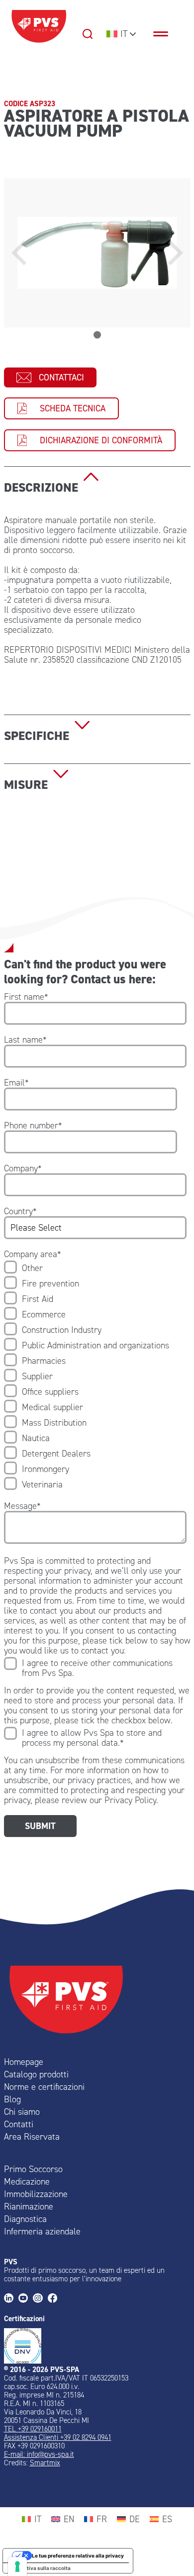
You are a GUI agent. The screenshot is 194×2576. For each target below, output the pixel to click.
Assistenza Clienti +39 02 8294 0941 (58, 2437)
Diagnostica (25, 2219)
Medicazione (27, 2182)
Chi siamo (22, 2112)
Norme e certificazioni (44, 2087)
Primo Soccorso (33, 2169)
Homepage (24, 2062)
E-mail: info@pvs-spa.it (39, 2454)
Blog (12, 2099)
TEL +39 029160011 (33, 2429)
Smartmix (45, 2463)
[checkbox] (95, 1376)
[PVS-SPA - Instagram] (40, 2299)
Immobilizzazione (36, 2194)
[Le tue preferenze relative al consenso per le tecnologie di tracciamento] (17, 2567)
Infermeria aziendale (42, 2231)
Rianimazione (29, 2207)
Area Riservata (32, 2137)
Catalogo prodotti (36, 2074)
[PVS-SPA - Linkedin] (11, 2299)
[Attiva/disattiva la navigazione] (166, 34)
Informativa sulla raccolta (39, 2568)
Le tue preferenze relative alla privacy (78, 2556)
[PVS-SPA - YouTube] (26, 2299)
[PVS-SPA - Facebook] (55, 2299)
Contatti (19, 2124)
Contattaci (61, 377)
